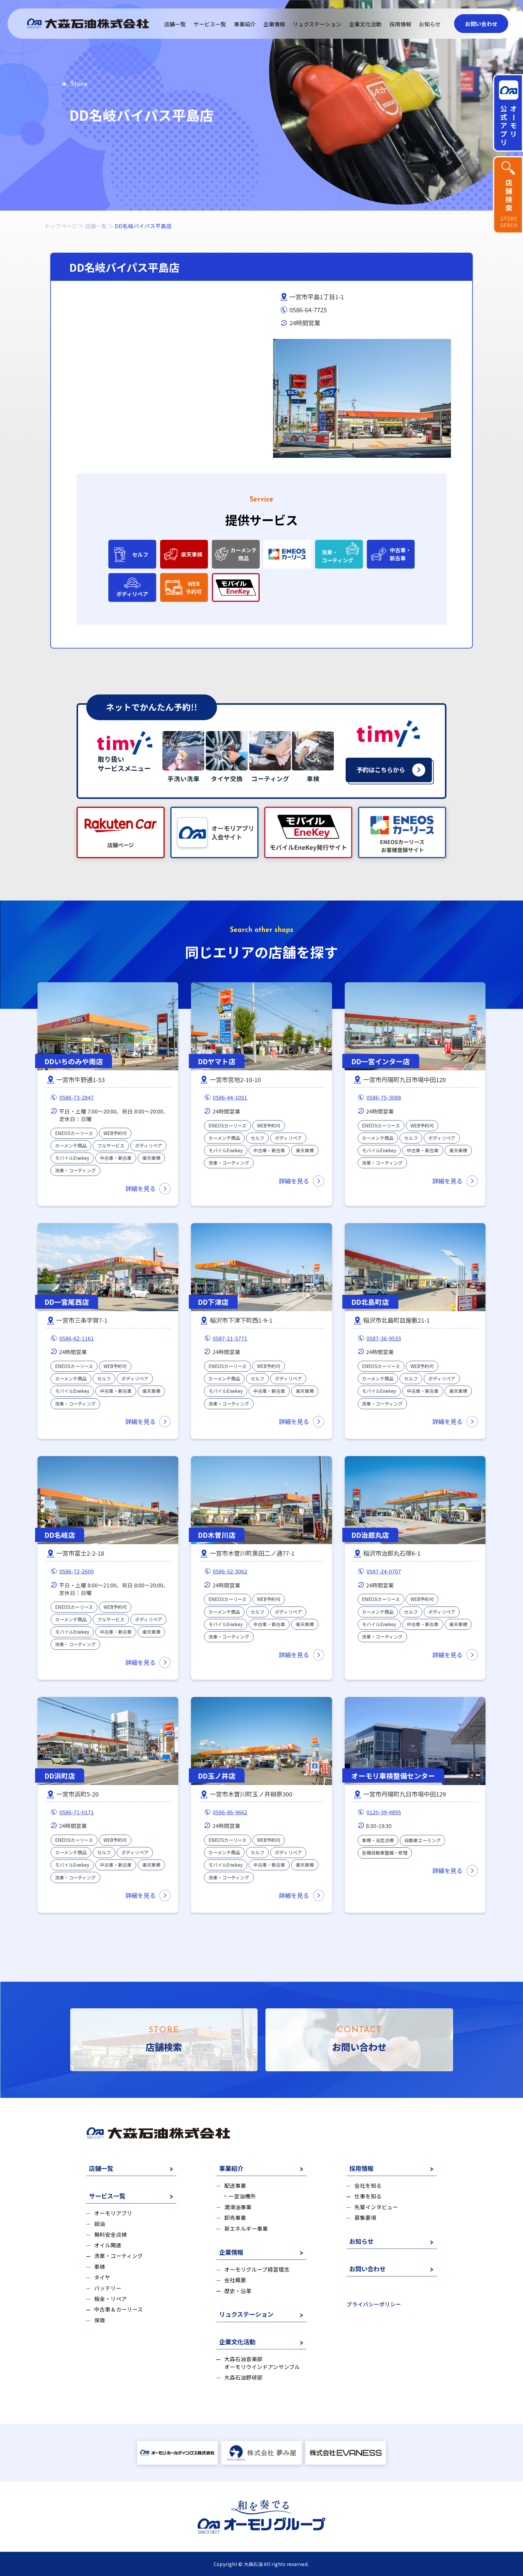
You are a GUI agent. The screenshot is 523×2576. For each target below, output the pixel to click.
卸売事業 (235, 2218)
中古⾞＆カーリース (118, 2309)
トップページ (61, 226)
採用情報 (400, 24)
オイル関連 (108, 2245)
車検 (99, 2267)
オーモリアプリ (113, 2213)
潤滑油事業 (238, 2207)
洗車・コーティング (118, 2256)
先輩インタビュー (376, 2207)
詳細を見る (140, 1188)
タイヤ (102, 2277)
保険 (99, 2320)
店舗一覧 (175, 24)
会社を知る (368, 2185)
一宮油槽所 (242, 2196)
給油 (99, 2224)
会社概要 (235, 2280)
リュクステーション (317, 24)
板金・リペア (110, 2299)
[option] (362, 398)
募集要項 (365, 2218)
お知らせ (430, 24)
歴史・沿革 (238, 2291)
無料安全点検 (110, 2235)
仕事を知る (368, 2196)
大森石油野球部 (243, 2377)
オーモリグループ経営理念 (257, 2269)
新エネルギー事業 (246, 2228)
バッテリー (108, 2288)
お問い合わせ (481, 24)
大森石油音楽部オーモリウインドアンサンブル (262, 2363)
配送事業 (235, 2185)
